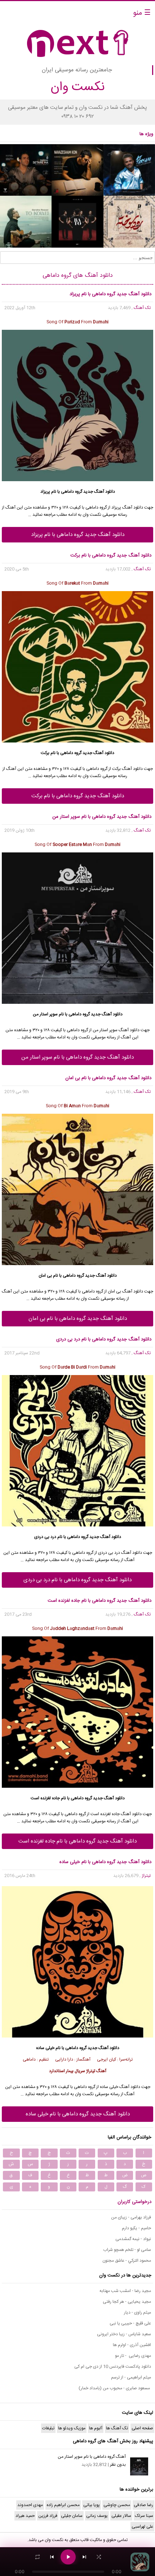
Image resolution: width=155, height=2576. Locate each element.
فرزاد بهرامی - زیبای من (131, 2217)
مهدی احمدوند (30, 2505)
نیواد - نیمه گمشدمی (133, 2239)
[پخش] (68, 2557)
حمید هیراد (25, 2516)
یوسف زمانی (97, 2516)
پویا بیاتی (92, 2505)
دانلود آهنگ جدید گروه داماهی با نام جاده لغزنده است (77, 1841)
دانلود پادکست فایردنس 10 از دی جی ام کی (113, 2367)
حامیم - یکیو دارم (136, 2228)
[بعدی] (84, 2557)
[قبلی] (52, 2557)
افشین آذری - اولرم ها (132, 2345)
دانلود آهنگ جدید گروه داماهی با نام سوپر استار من (77, 1057)
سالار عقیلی (121, 2516)
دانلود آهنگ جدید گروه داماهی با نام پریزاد (78, 535)
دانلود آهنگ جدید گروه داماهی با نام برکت (78, 796)
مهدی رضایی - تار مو (133, 2356)
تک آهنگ (142, 308)
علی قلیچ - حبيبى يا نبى (130, 2323)
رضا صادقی (143, 2505)
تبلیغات (48, 2428)
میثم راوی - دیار (138, 2313)
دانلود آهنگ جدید (99, 492)
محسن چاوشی (117, 2505)
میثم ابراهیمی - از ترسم (131, 2377)
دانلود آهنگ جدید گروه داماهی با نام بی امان (78, 1319)
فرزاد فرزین (48, 2516)
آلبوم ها (96, 2428)
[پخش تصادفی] (99, 2557)
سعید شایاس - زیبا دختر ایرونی (124, 2334)
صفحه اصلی (142, 2428)
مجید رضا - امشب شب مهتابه (125, 2291)
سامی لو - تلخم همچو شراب (127, 2250)
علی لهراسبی (142, 2527)
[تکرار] (37, 2557)
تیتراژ (146, 1876)
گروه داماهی (72, 492)
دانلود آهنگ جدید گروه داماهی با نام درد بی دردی (77, 1580)
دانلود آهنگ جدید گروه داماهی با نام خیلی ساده (78, 2114)
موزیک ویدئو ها (72, 2428)
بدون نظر (118, 2465)
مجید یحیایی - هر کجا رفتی (127, 2302)
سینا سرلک (144, 2516)
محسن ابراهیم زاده (63, 2505)
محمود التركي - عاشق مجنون (127, 2261)
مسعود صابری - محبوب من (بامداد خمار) (115, 2388)
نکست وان (54, 2540)
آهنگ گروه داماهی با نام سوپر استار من (92, 2457)
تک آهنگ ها (117, 2428)
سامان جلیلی (72, 2516)
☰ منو (142, 13)
